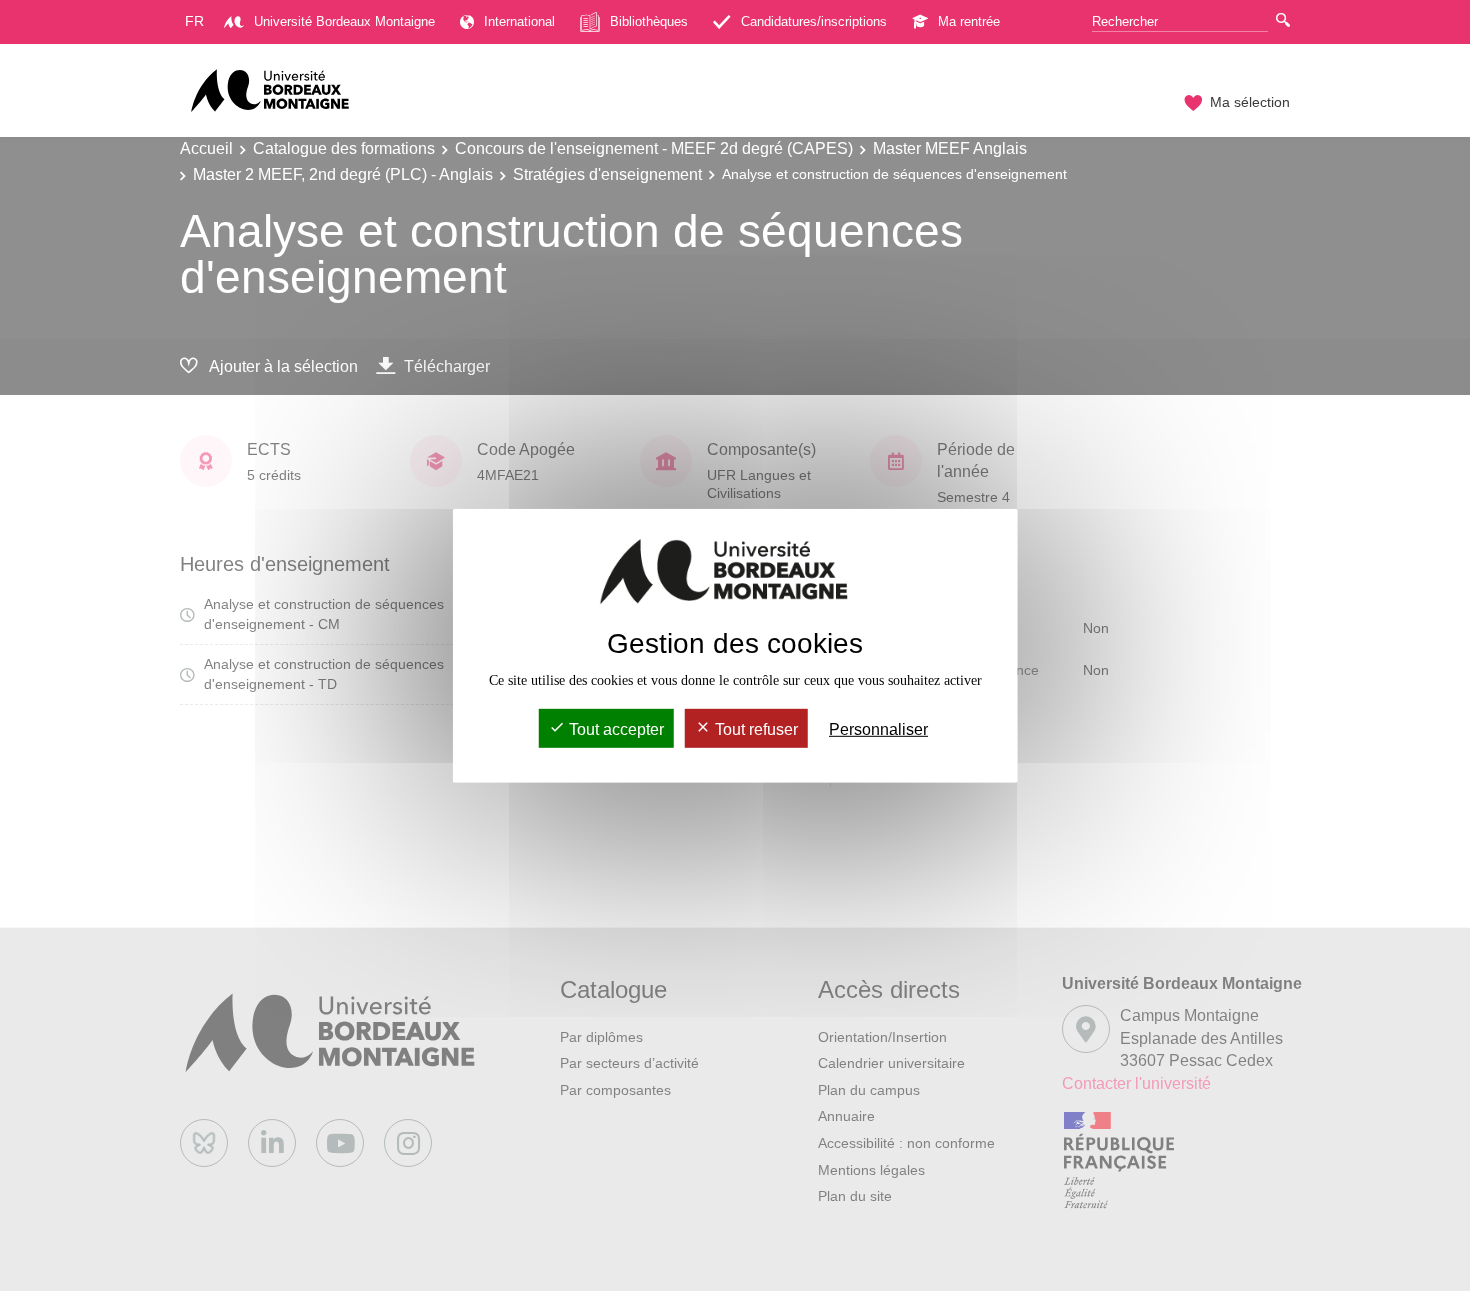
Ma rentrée (969, 21)
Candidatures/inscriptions (814, 21)
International (519, 21)
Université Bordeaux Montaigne (344, 21)
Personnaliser (878, 729)
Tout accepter (614, 729)
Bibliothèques (649, 21)
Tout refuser (754, 729)
